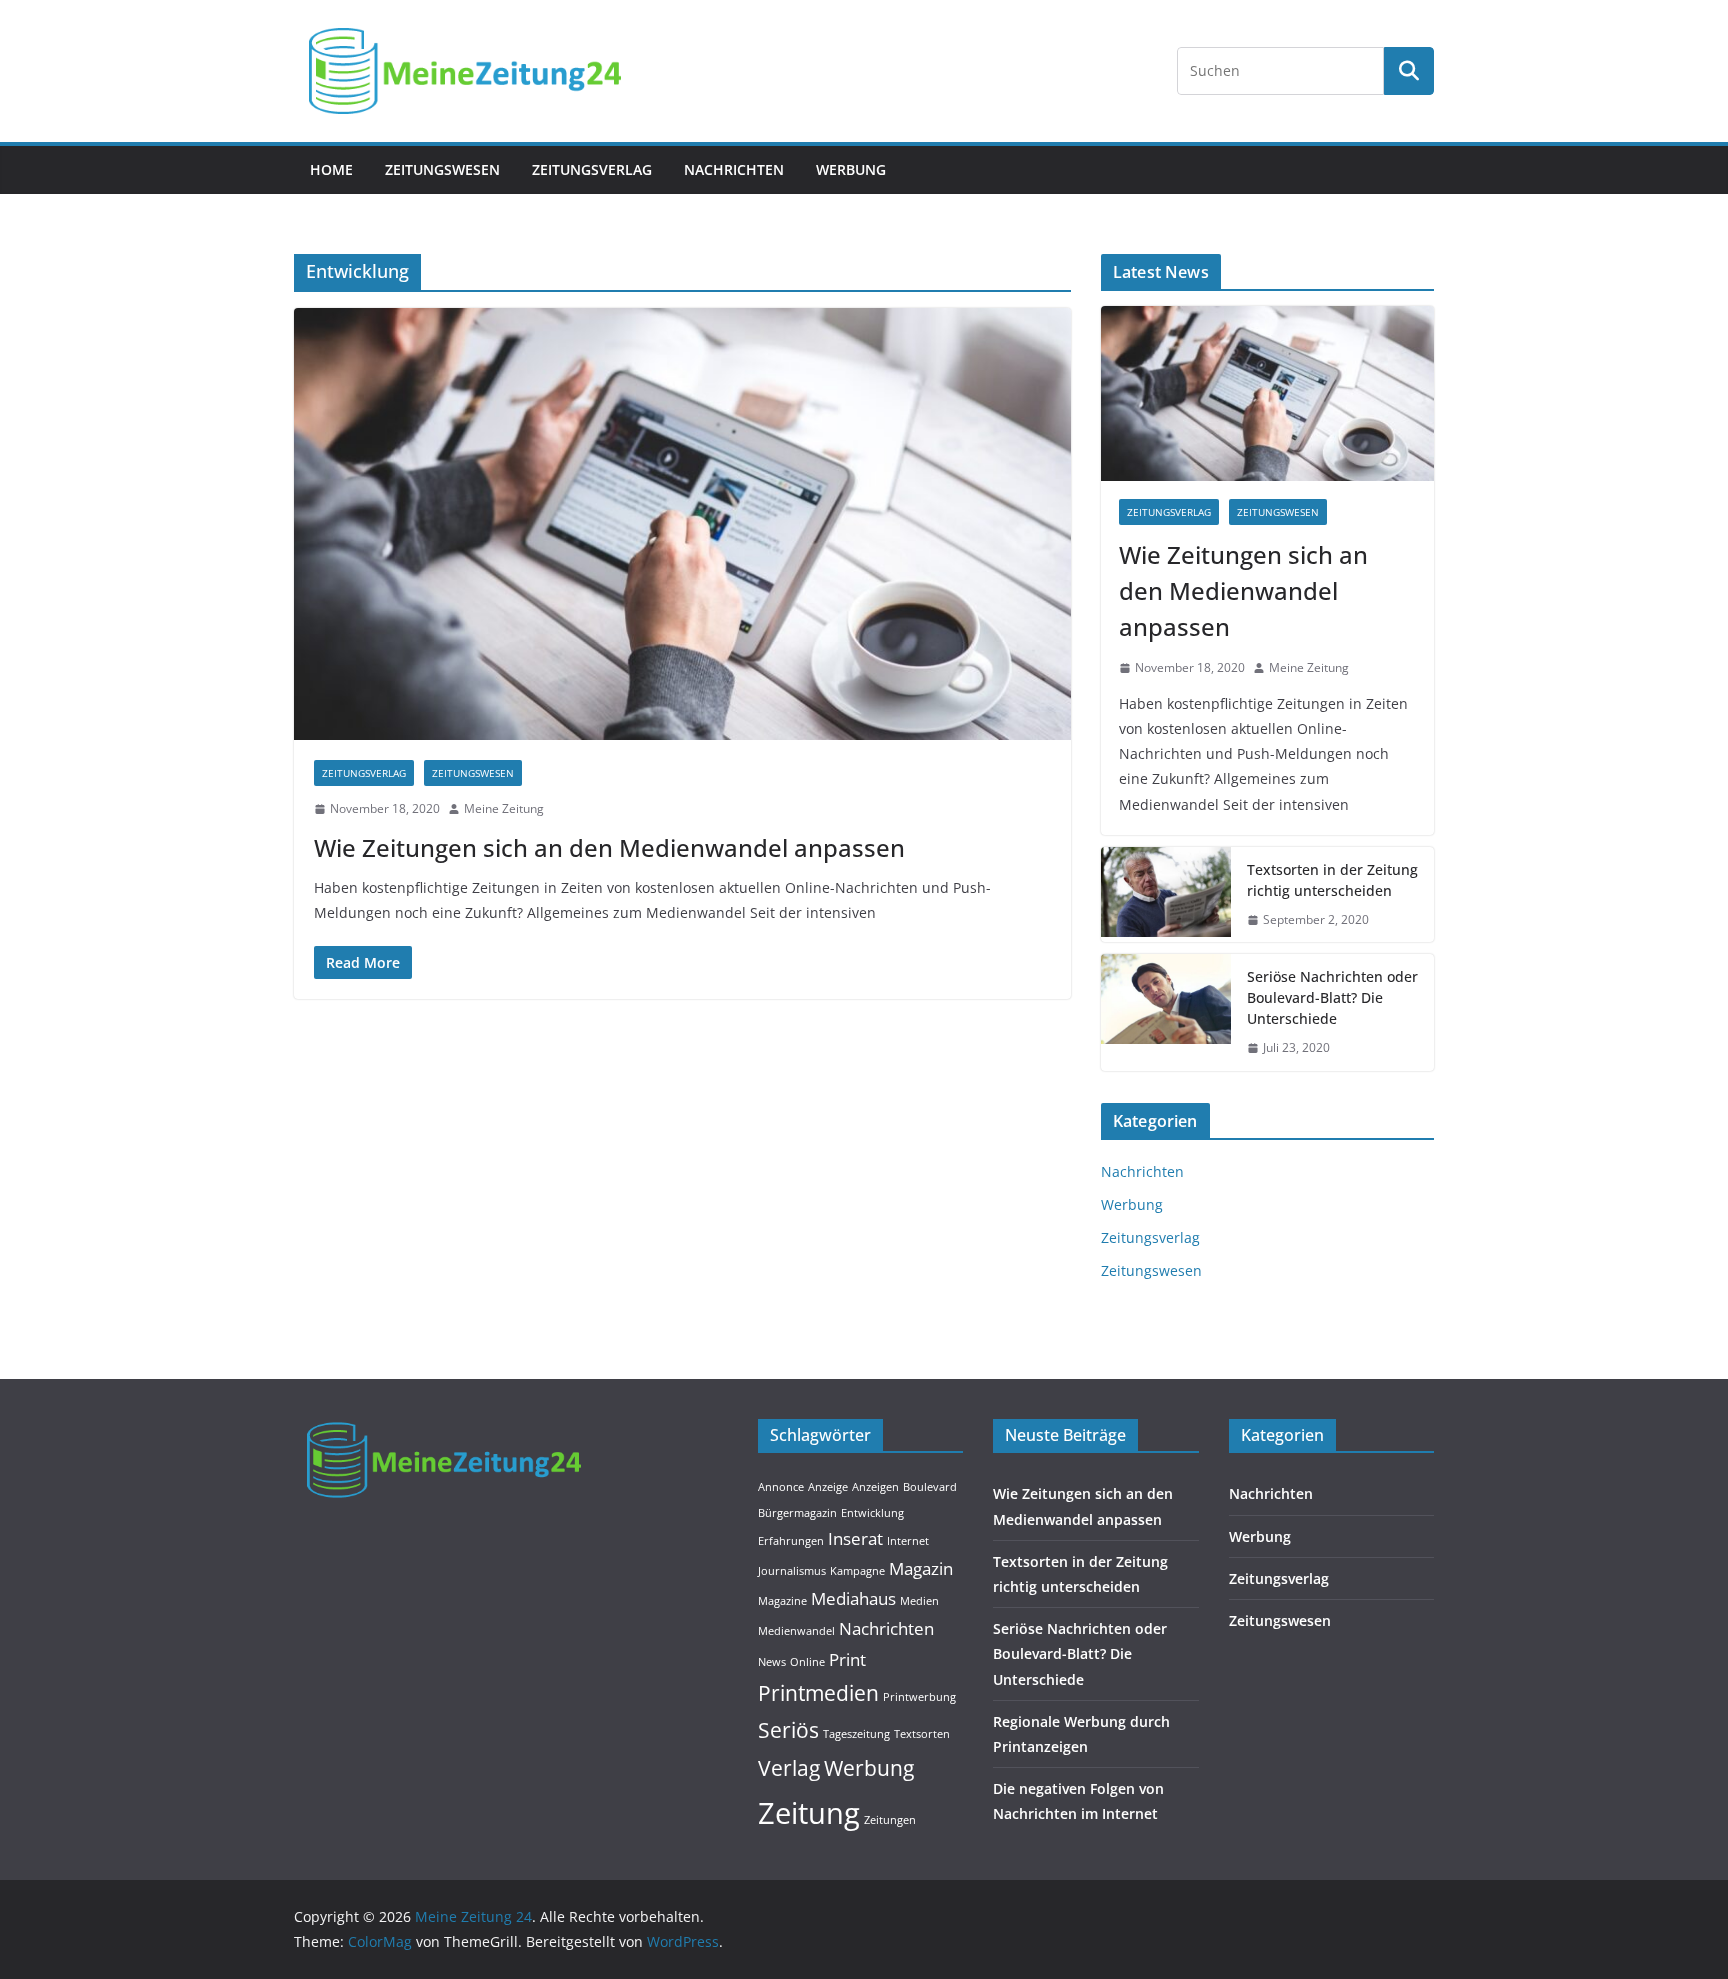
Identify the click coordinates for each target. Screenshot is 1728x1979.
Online (807, 1662)
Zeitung (809, 1813)
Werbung (851, 169)
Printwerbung (919, 1697)
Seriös (788, 1730)
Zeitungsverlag (592, 169)
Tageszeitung (856, 1734)
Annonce (781, 1487)
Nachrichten (734, 169)
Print (847, 1659)
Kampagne (857, 1571)
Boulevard (930, 1487)
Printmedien (818, 1693)
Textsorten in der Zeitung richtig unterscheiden (1332, 880)
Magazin (921, 1568)
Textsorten (922, 1734)
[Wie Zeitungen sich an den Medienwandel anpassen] (682, 524)
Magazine (782, 1601)
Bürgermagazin (797, 1513)
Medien (919, 1601)
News (772, 1662)
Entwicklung (872, 1513)
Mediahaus (853, 1598)
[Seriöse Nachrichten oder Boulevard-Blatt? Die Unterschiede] (1166, 1012)
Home (331, 169)
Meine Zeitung (504, 808)
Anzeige (828, 1487)
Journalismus (792, 1571)
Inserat (855, 1538)
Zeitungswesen (442, 169)
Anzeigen (875, 1487)
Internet (908, 1541)
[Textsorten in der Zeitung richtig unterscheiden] (1166, 895)
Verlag (789, 1768)
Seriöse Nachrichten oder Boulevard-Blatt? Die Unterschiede (1332, 997)
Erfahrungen (791, 1541)
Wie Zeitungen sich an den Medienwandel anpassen (609, 847)
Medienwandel (796, 1631)
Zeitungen (890, 1820)
